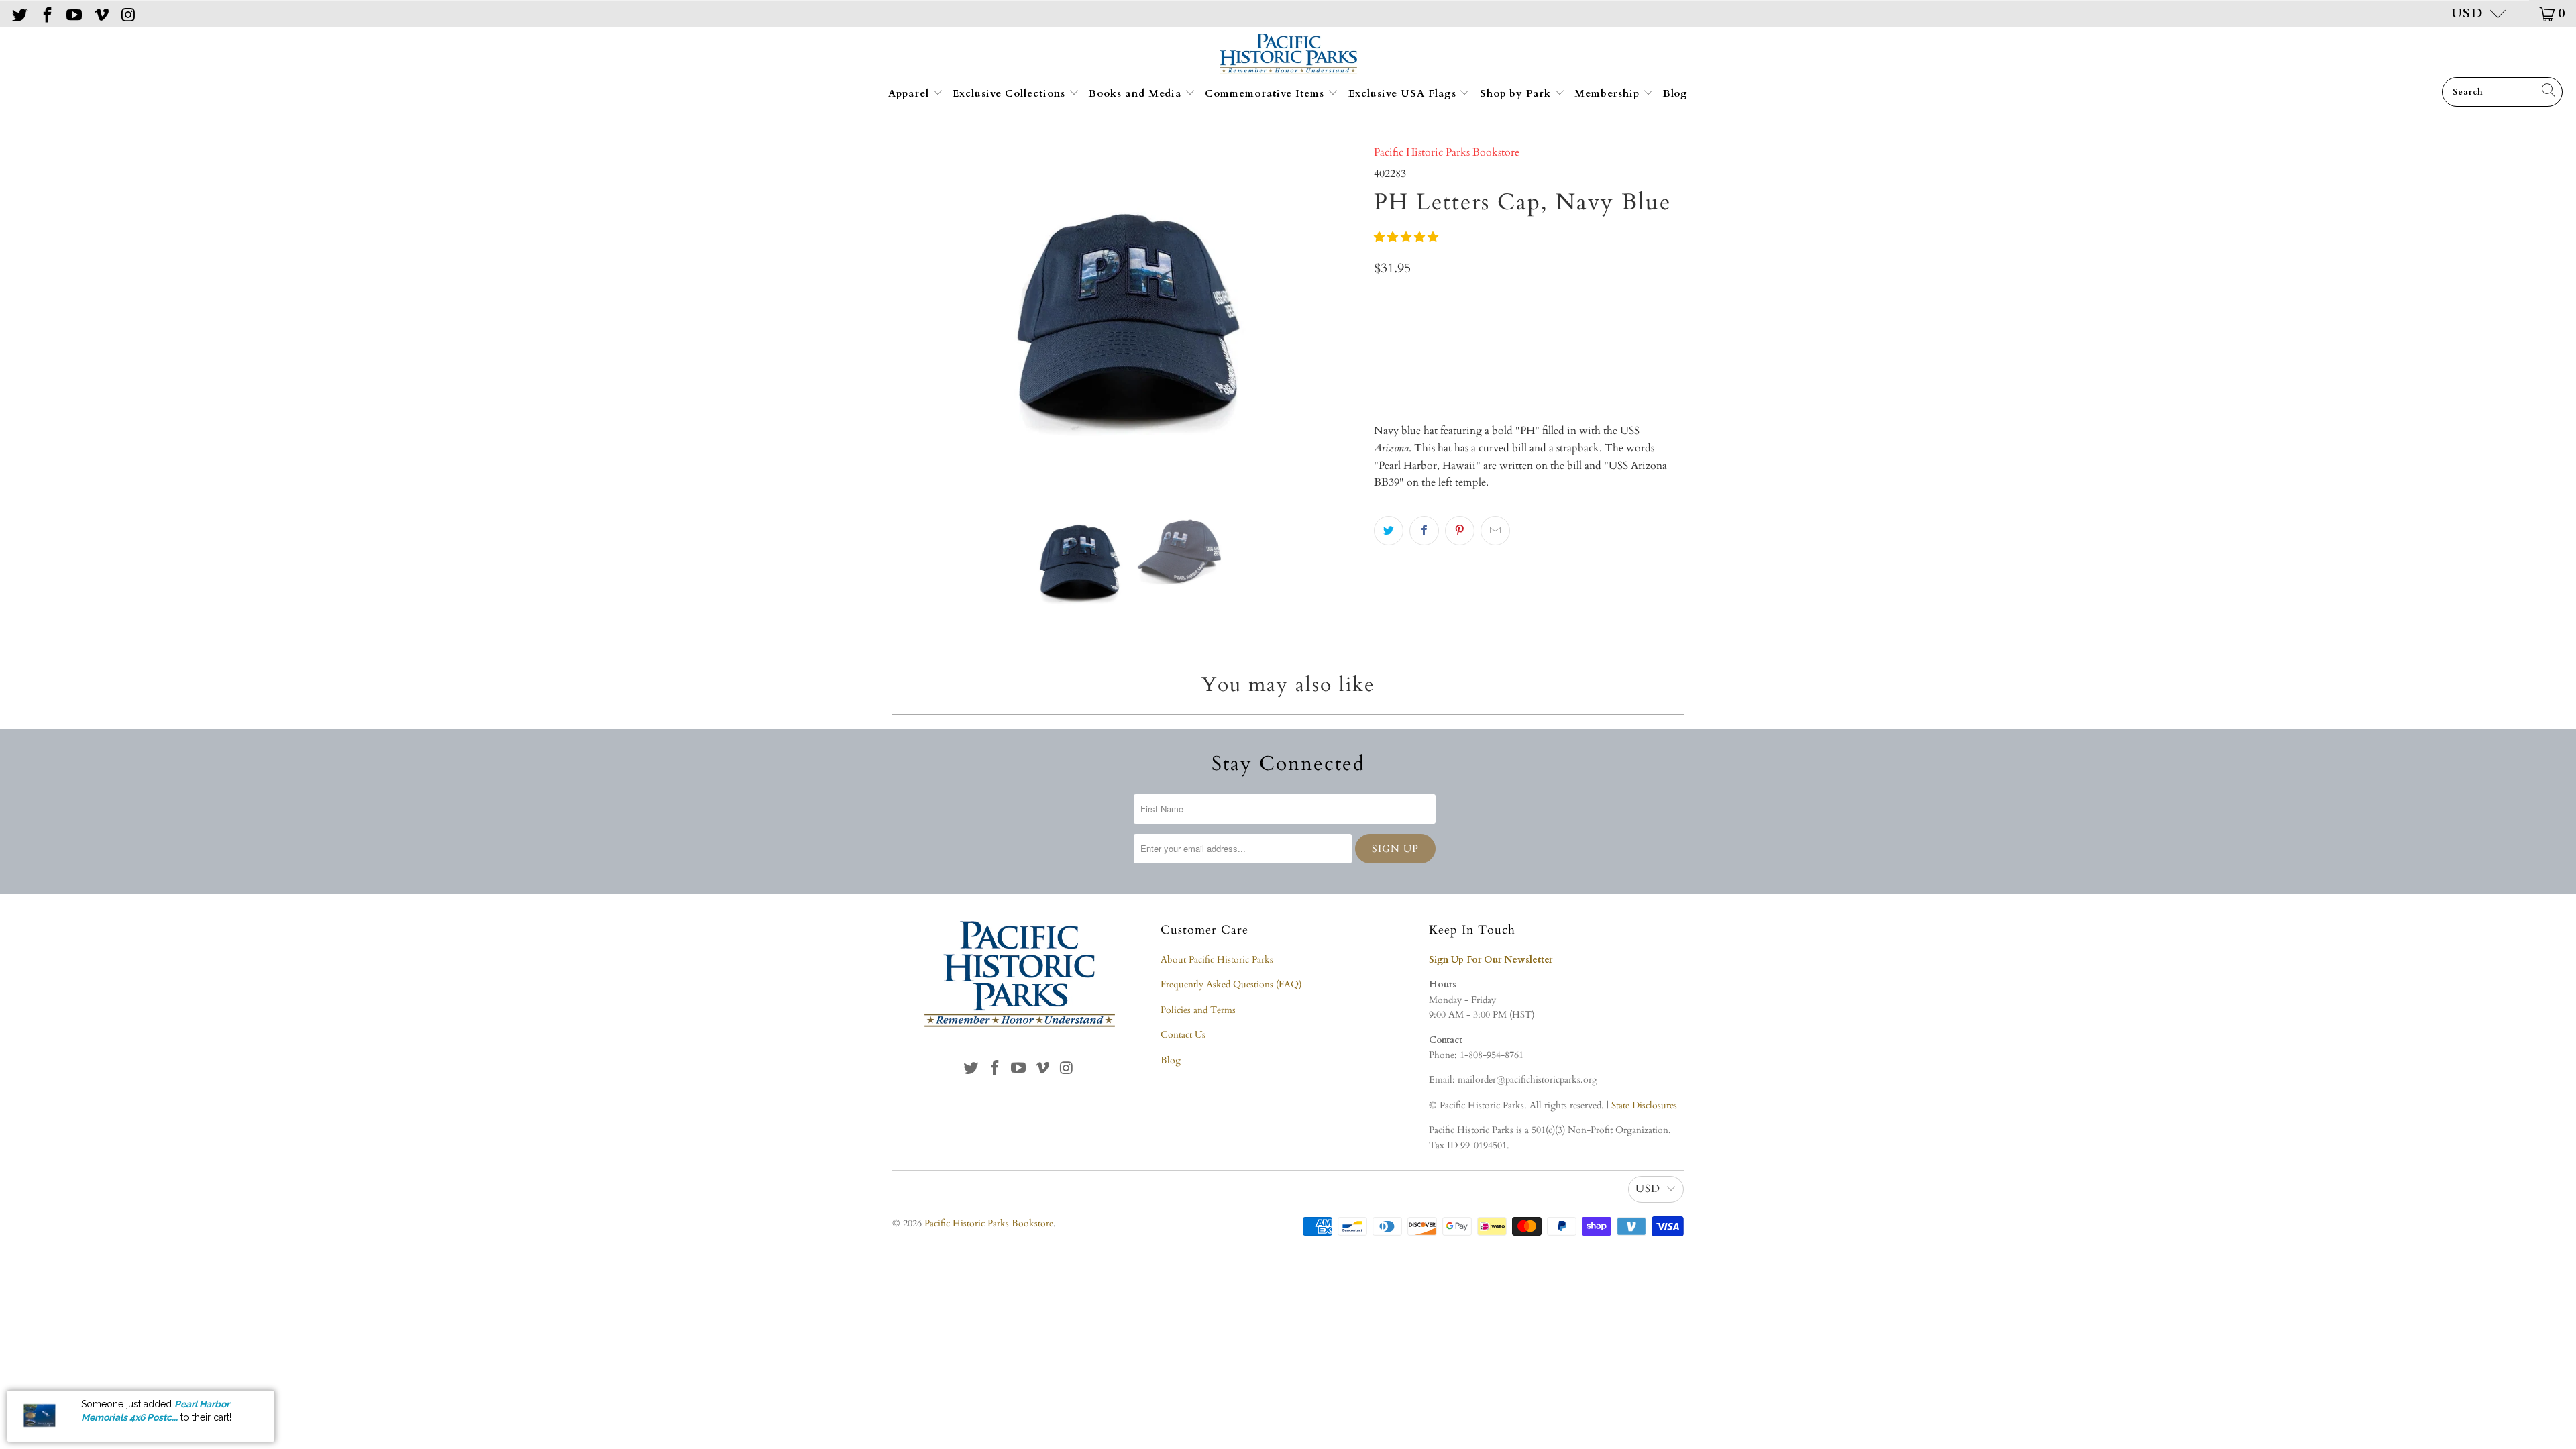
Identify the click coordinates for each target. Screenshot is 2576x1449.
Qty (1382, 300)
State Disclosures (1644, 1105)
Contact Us (1183, 1035)
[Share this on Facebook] (1424, 531)
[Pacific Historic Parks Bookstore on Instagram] (127, 13)
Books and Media (1137, 93)
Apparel (910, 93)
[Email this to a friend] (1495, 531)
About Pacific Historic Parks (1217, 960)
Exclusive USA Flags (1404, 93)
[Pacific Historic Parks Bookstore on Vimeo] (100, 13)
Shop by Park (1517, 93)
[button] (1406, 237)
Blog (1675, 93)
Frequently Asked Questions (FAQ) (1231, 984)
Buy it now (1599, 364)
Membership (1609, 93)
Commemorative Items (1266, 93)
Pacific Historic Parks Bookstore (1447, 152)
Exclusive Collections (1011, 93)
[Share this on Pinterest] (1460, 531)
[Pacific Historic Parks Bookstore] (1288, 55)
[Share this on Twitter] (1389, 531)
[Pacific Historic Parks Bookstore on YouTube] (73, 13)
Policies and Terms (1198, 1010)
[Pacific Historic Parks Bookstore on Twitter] (19, 13)
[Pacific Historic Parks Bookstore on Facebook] (46, 13)
